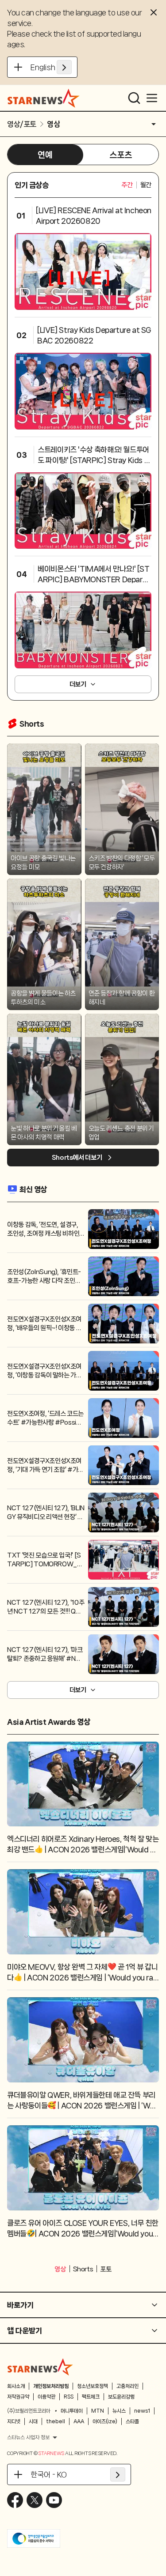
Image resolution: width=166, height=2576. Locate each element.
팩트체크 (91, 2397)
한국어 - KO (49, 2474)
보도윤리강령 (121, 2397)
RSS (69, 2397)
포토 (106, 2269)
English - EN (51, 67)
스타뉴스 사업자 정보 (28, 2437)
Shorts (83, 2269)
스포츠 (121, 155)
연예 (45, 155)
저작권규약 (18, 2397)
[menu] (152, 98)
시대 (33, 2421)
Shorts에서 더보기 (77, 1158)
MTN (98, 2411)
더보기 (78, 684)
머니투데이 (72, 2411)
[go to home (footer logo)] (40, 2367)
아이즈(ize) (105, 2421)
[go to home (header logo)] (44, 98)
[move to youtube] (54, 2500)
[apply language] (64, 67)
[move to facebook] (15, 2500)
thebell (56, 2421)
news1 (142, 2411)
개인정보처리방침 (51, 2386)
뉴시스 (119, 2411)
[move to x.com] (35, 2500)
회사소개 (16, 2386)
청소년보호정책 (93, 2386)
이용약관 (46, 2397)
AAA (79, 2421)
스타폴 (132, 2421)
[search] (134, 98)
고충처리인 (127, 2386)
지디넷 (14, 2421)
